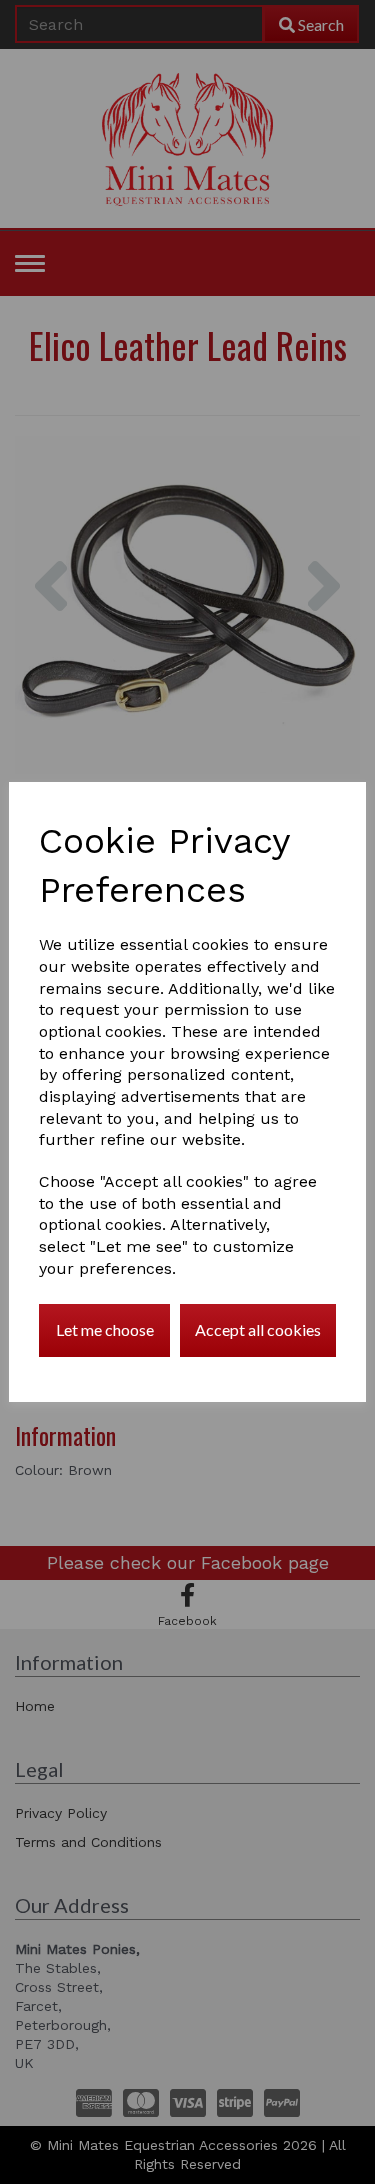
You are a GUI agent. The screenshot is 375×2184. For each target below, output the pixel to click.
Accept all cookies (258, 1329)
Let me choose (105, 1329)
